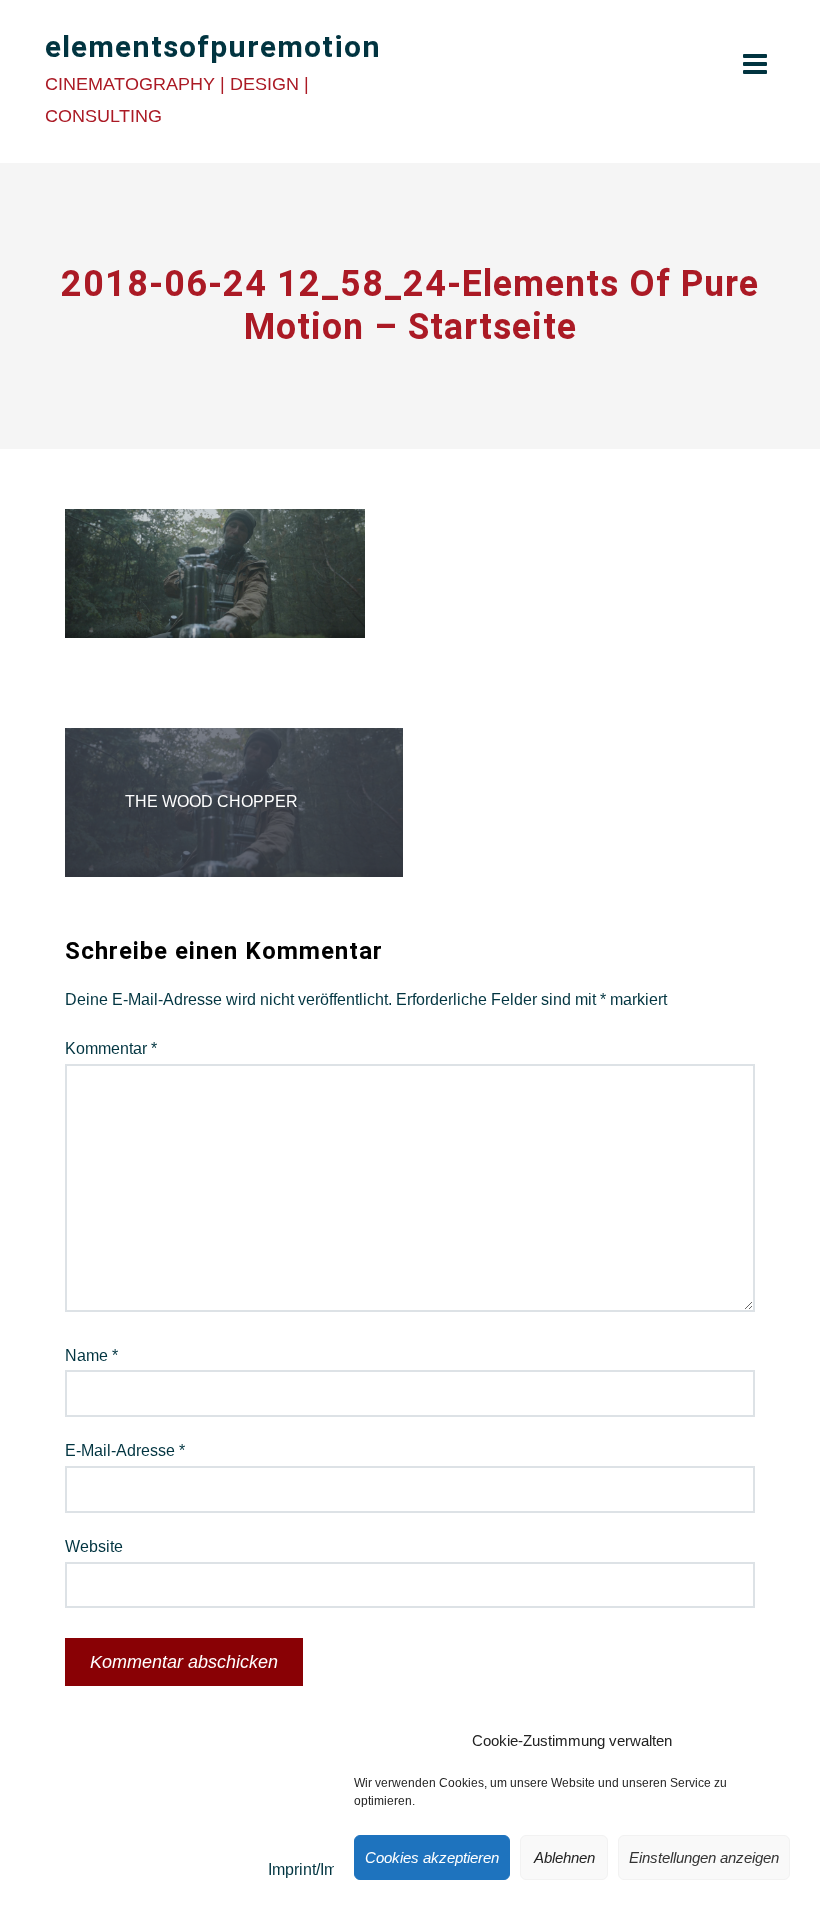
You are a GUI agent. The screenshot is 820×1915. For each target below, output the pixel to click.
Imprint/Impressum (333, 1869)
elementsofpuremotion (213, 46)
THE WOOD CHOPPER (211, 801)
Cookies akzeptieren (432, 1857)
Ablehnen (564, 1857)
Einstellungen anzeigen (704, 1857)
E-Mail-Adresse (125, 1450)
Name (91, 1355)
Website (94, 1546)
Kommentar (111, 1048)
